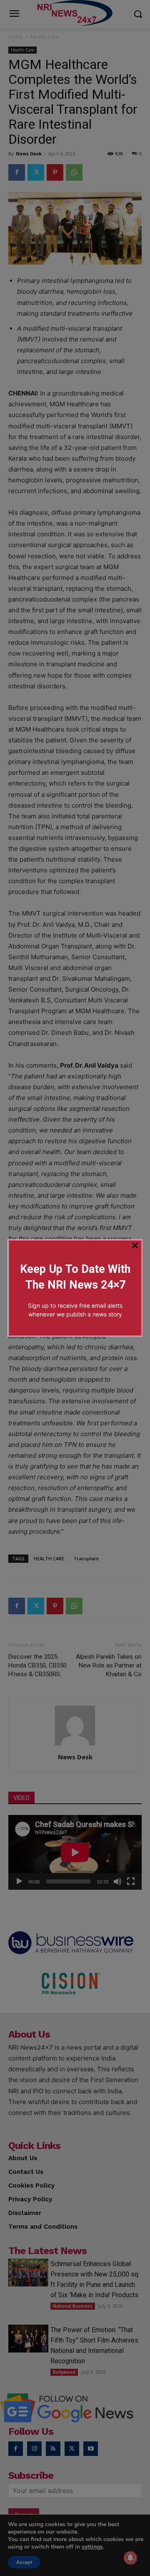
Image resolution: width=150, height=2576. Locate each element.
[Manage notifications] (130, 2558)
